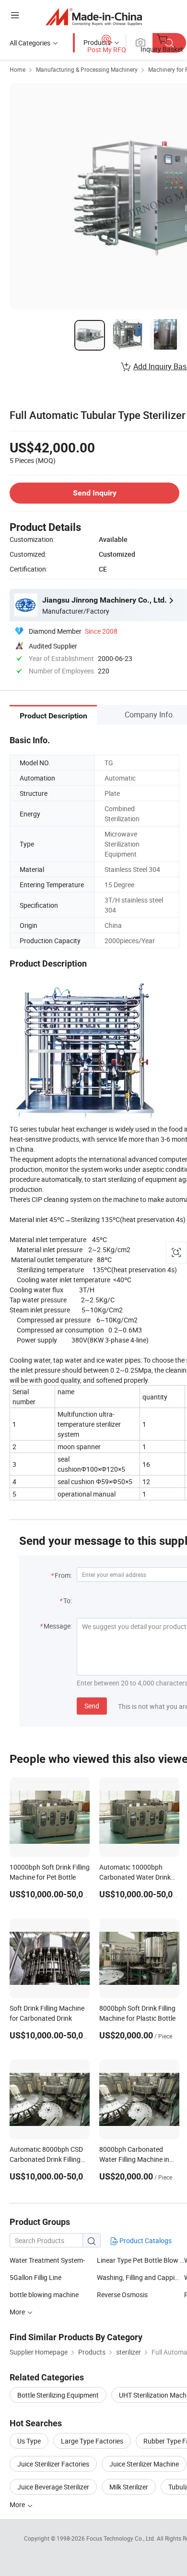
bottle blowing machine (44, 2295)
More (18, 2504)
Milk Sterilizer (129, 2487)
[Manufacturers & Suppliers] (94, 17)
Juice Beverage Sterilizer (53, 2487)
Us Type (29, 2441)
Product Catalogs (145, 2240)
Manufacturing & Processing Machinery (87, 69)
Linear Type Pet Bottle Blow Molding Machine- (140, 2260)
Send (92, 1706)
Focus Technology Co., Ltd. (122, 2538)
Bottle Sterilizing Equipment (58, 2395)
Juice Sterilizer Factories (53, 2464)
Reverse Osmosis (122, 2295)
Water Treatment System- (47, 2260)
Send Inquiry (95, 493)
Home (18, 69)
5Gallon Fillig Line (35, 2277)
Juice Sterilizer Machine (144, 2464)
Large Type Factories (92, 2441)
